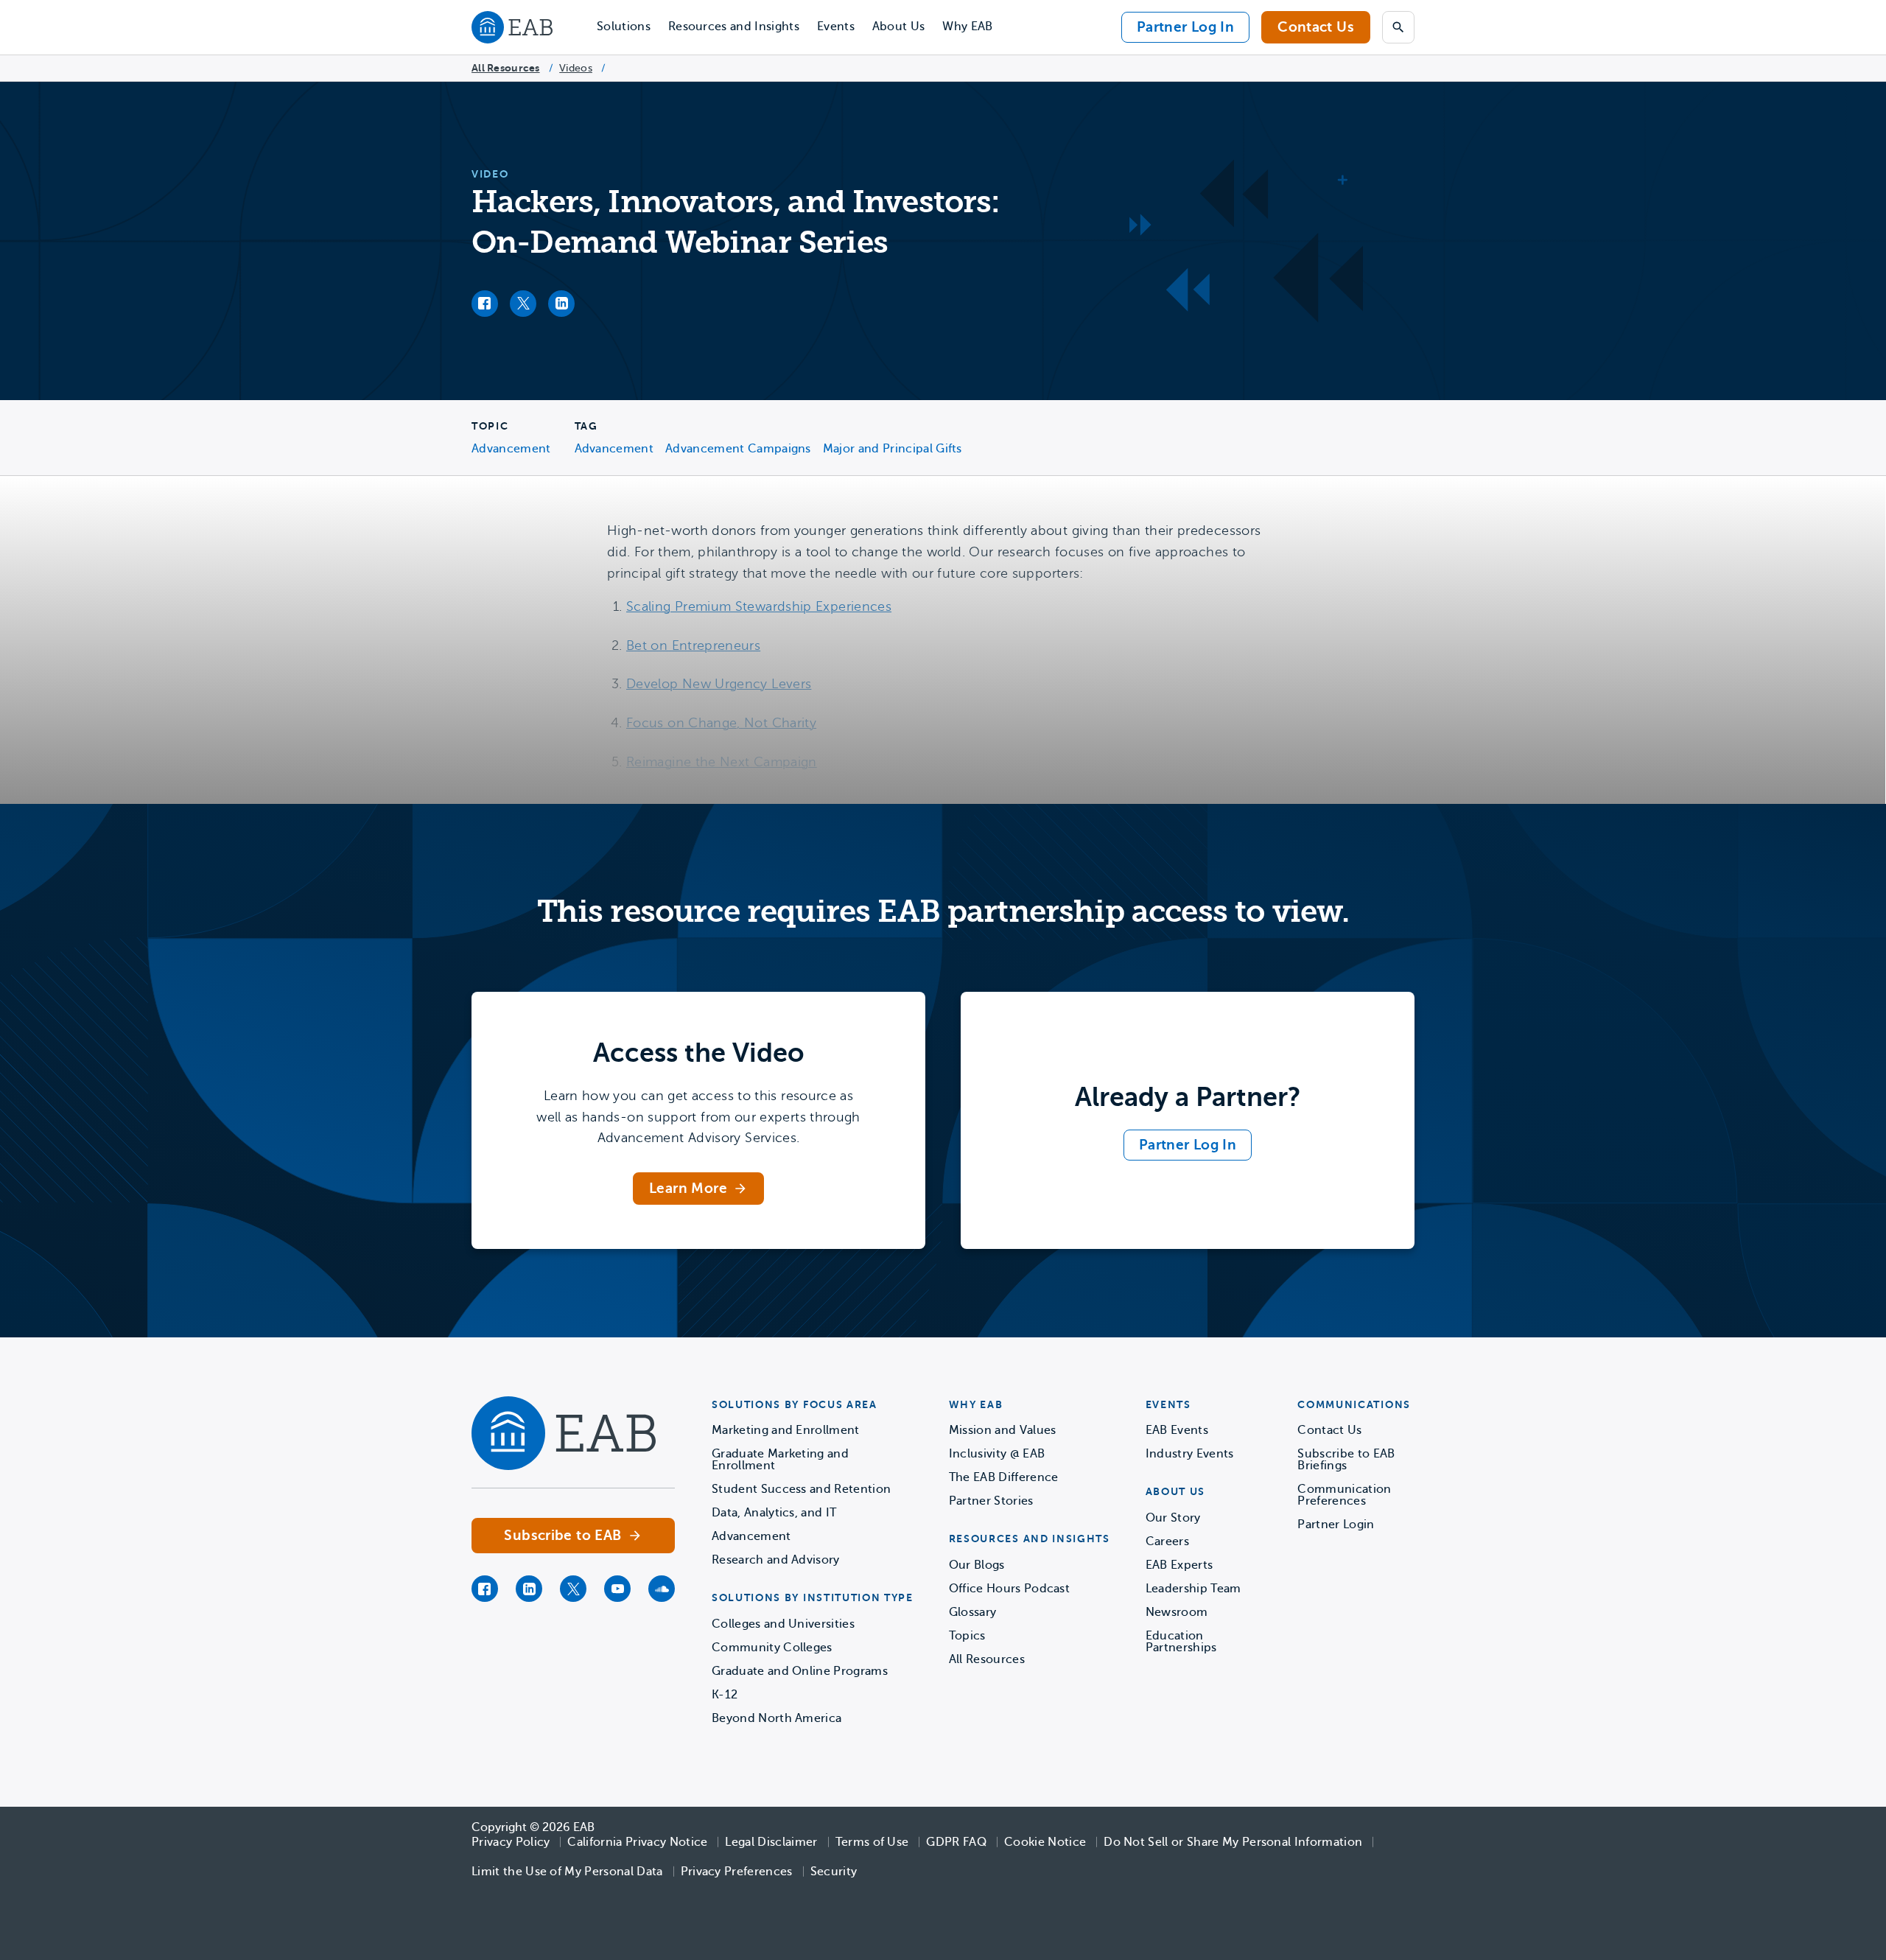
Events (836, 27)
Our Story (1173, 1518)
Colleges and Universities (783, 1624)
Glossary (973, 1612)
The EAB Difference (1004, 1477)
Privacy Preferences (737, 1872)
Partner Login (1336, 1525)
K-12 (725, 1695)
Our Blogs (977, 1565)
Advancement (511, 449)
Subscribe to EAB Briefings (1346, 1460)
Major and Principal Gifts (893, 449)
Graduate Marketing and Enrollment (780, 1460)
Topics (967, 1636)
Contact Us (1316, 27)
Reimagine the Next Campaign (722, 762)
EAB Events (1177, 1430)
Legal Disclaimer (771, 1842)
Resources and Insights (734, 27)
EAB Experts (1179, 1565)
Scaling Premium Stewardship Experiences (759, 606)
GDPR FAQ (956, 1842)
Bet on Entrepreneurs (693, 645)
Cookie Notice (1045, 1842)
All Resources (506, 68)
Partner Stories (991, 1501)
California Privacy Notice (637, 1842)
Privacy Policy (511, 1842)
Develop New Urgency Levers (719, 684)
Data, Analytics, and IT (774, 1513)
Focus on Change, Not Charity (721, 723)
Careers (1167, 1541)
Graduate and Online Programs (800, 1671)
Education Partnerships (1181, 1642)
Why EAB (967, 27)
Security (834, 1872)
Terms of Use (872, 1842)
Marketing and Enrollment (786, 1430)
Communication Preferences (1344, 1495)
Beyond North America (777, 1718)
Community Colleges (772, 1648)
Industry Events (1190, 1454)
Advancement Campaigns (738, 449)
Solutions (624, 27)
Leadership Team (1193, 1589)
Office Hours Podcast (1009, 1589)
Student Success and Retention (801, 1489)
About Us (899, 27)
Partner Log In (1185, 27)
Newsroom (1177, 1612)
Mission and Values (1003, 1430)
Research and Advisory (776, 1560)
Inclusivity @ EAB (997, 1454)
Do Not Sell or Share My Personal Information (1233, 1842)
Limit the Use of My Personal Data (567, 1872)
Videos (576, 68)
